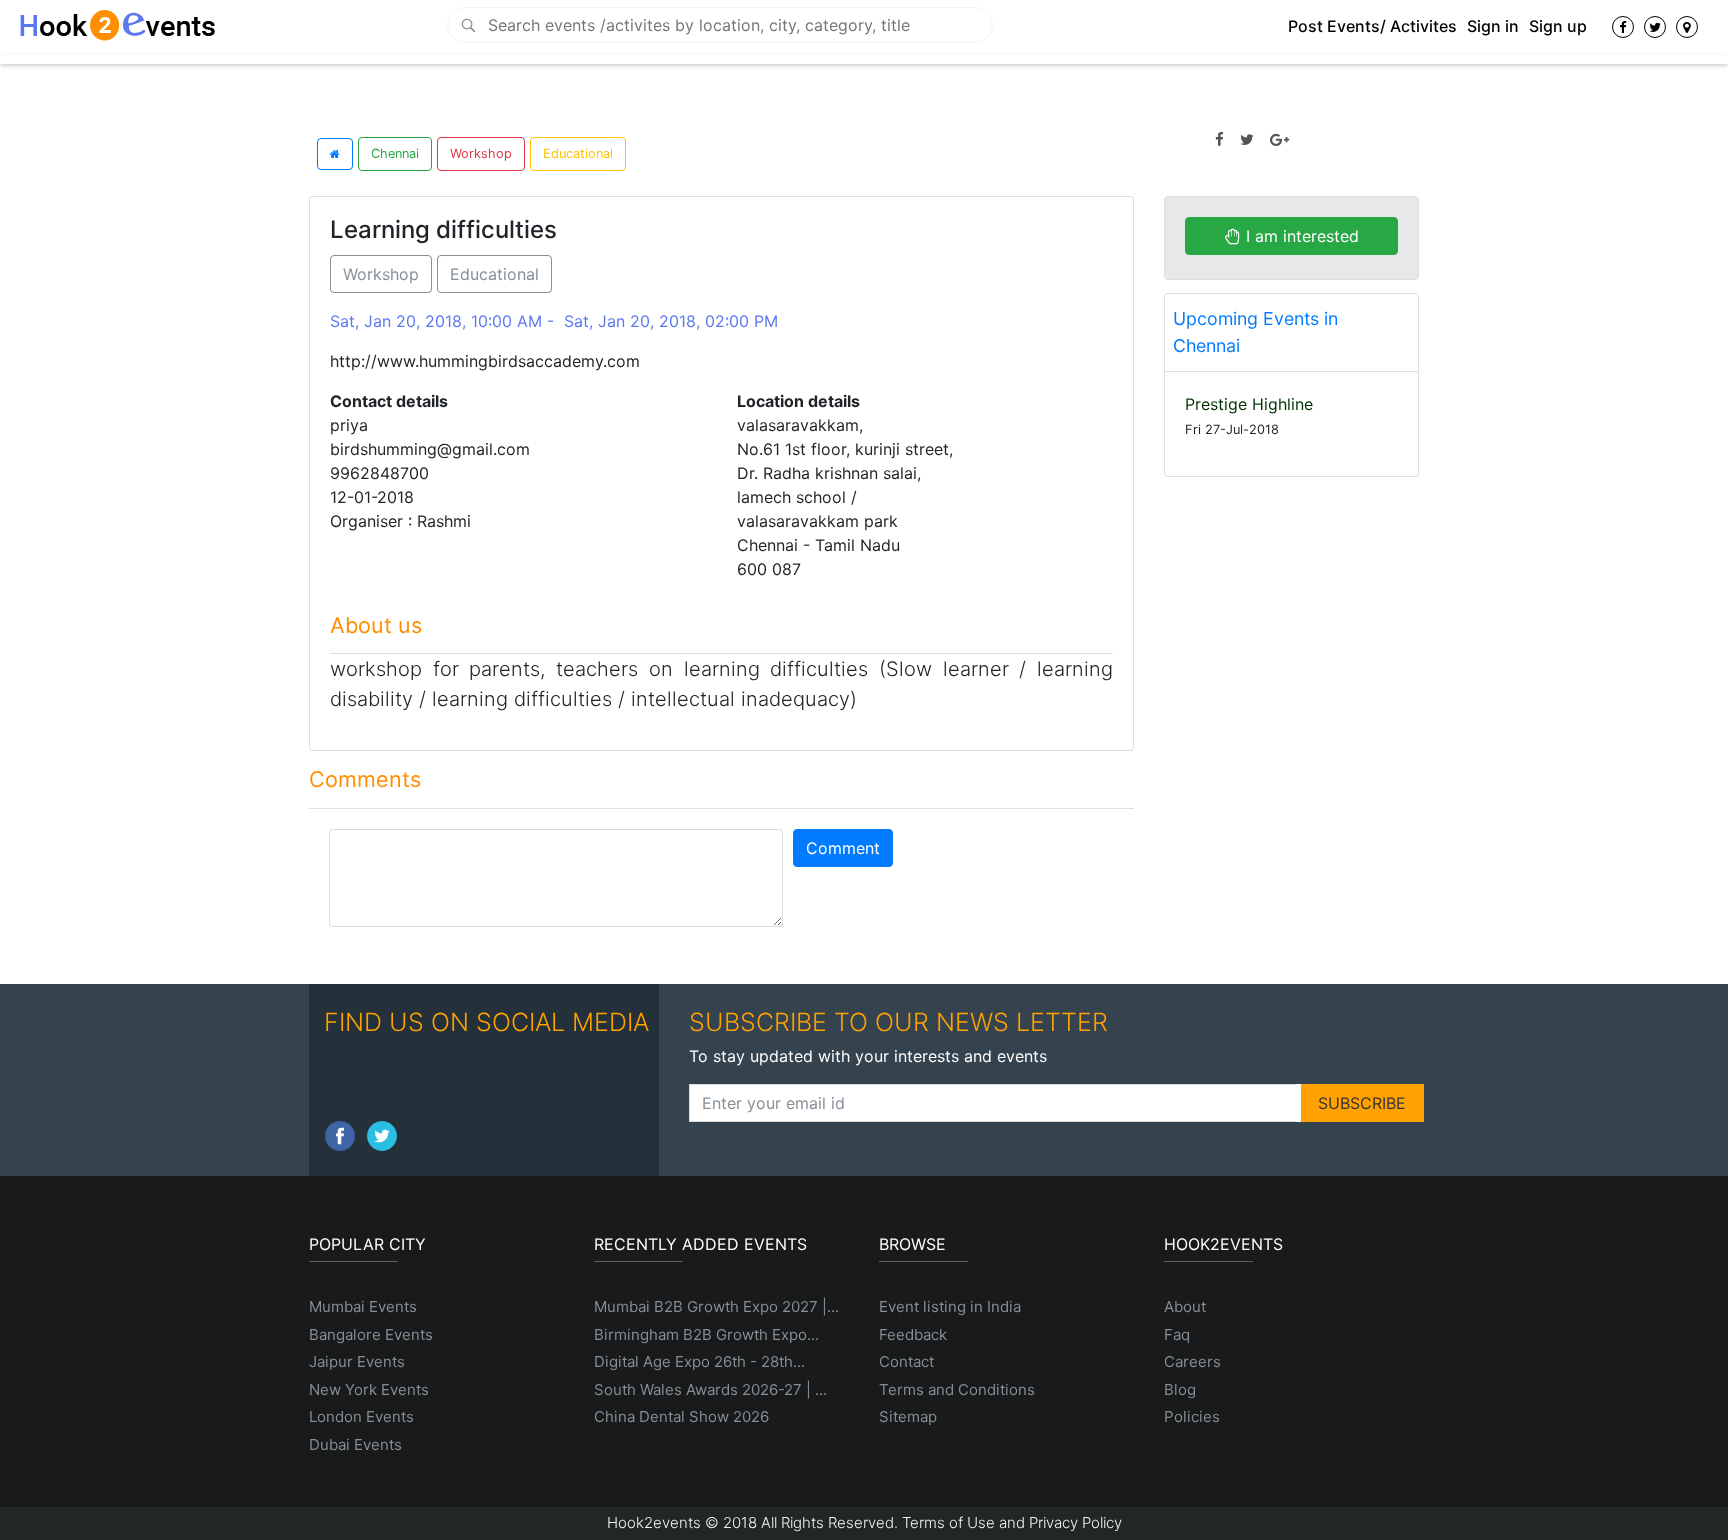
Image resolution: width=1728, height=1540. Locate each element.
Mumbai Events (363, 1306)
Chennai (395, 153)
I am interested (1300, 236)
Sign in (1493, 26)
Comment (843, 848)
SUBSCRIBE (1362, 1103)
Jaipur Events (357, 1361)
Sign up (1558, 26)
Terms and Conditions (957, 1389)
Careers (1192, 1361)
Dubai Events (355, 1444)
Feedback (913, 1334)
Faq (1177, 1334)
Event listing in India (950, 1306)
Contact (906, 1361)
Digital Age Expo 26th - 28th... (699, 1361)
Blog (1180, 1389)
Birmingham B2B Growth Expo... (706, 1334)
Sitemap (908, 1416)
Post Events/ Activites (1372, 26)
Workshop (481, 153)
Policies (1192, 1416)
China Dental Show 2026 (681, 1416)
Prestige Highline (1249, 404)
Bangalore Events (371, 1334)
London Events (361, 1416)
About (1185, 1306)
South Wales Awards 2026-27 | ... (710, 1389)
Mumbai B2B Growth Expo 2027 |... (716, 1306)
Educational (578, 153)
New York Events (369, 1389)
